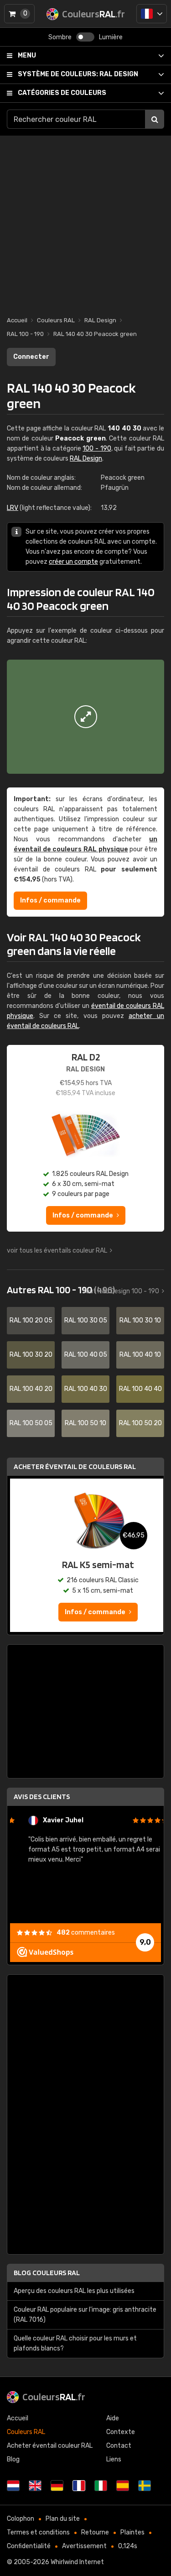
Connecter (31, 357)
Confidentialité (29, 2546)
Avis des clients (42, 1797)
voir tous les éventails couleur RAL (57, 1251)
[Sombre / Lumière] (85, 37)
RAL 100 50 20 (140, 1423)
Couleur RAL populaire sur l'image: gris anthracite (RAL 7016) (85, 2315)
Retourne (95, 2532)
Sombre (60, 37)
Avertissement (84, 2546)
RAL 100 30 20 (31, 1355)
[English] (35, 2486)
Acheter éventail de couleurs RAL (75, 1466)
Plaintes (132, 2532)
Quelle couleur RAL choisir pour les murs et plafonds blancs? (75, 2343)
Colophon (21, 2519)
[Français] (152, 14)
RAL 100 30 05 (86, 1320)
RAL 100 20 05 (31, 1320)
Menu (27, 55)
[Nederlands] (13, 2486)
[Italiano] (101, 2486)
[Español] (123, 2486)
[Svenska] (145, 2486)
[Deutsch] (57, 2486)
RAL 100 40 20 (31, 1389)
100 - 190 (97, 449)
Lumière (111, 37)
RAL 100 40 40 (140, 1389)
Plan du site (63, 2519)
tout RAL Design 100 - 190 (121, 1291)
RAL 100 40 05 (86, 1355)
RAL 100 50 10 (85, 1423)
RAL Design (78, 74)
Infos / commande (50, 900)
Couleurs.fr (54, 2397)
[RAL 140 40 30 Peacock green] (85, 717)
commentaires (86, 1933)
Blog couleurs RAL (47, 2273)
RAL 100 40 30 (86, 1389)
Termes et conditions (38, 2532)
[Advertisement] (85, 221)
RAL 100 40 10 (140, 1355)
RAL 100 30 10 (140, 1320)
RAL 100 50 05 (31, 1423)
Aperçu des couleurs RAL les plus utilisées (74, 2291)
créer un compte (73, 562)
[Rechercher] (155, 119)
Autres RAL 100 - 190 (61, 1290)
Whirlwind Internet (77, 2562)
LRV (13, 508)
